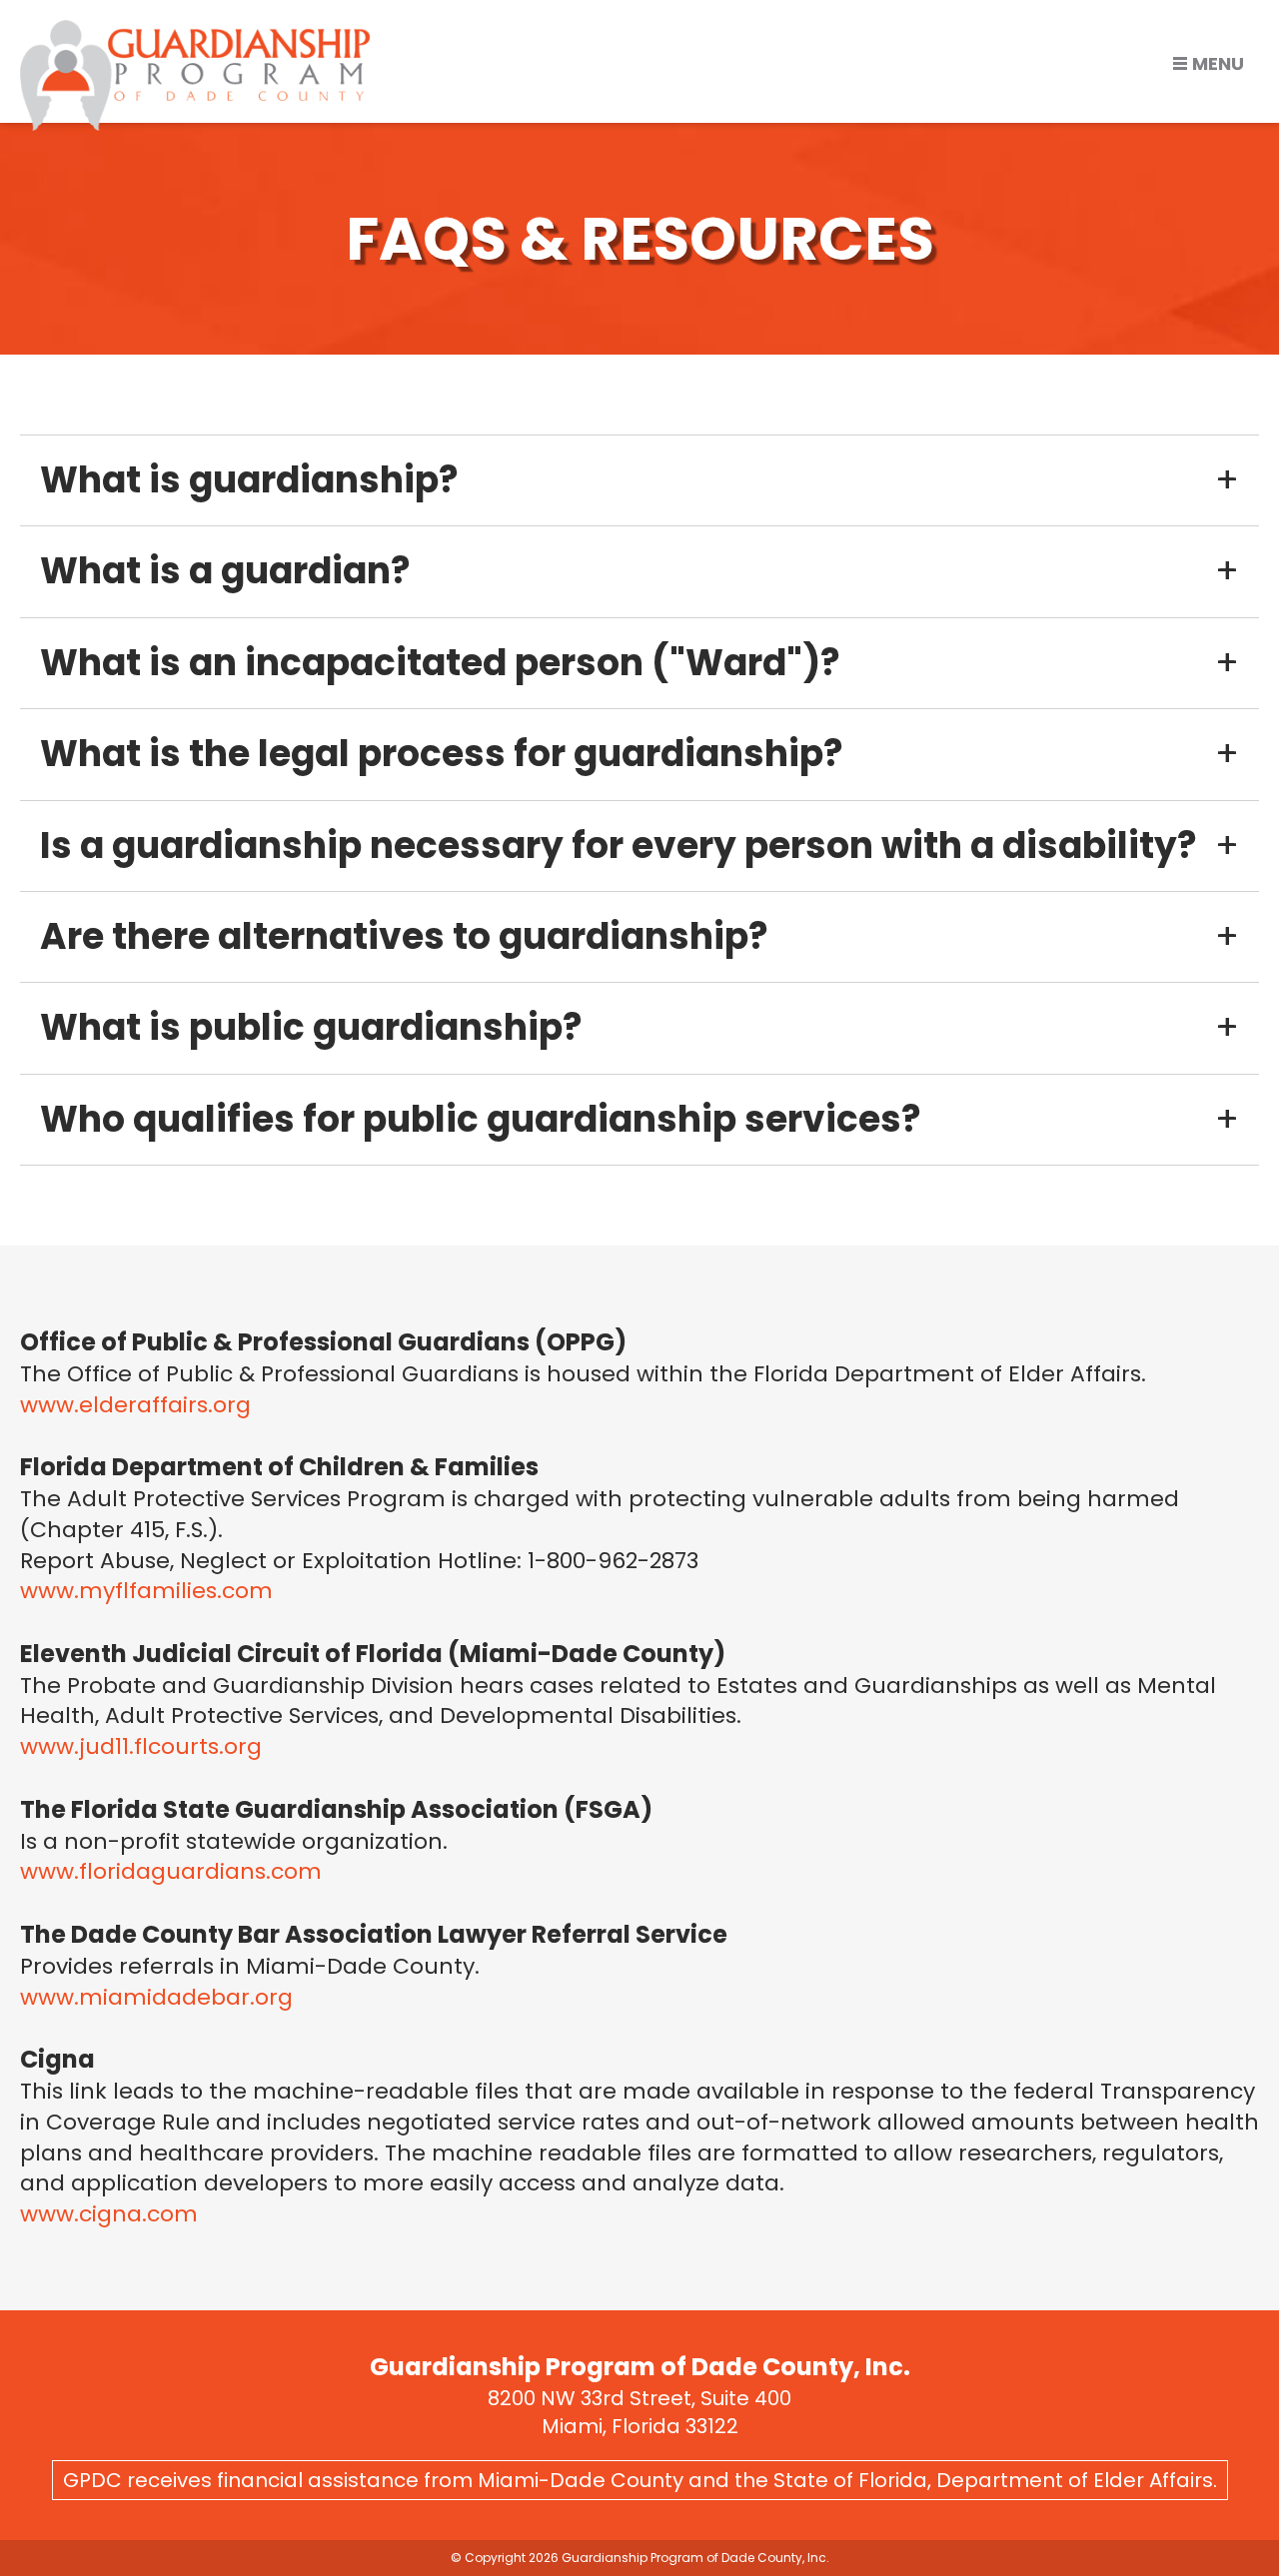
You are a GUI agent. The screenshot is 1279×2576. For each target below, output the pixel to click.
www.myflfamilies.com (146, 1591)
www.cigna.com (109, 2214)
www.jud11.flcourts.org (141, 1746)
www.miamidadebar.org (156, 1997)
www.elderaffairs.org (135, 1405)
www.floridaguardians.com (171, 1871)
